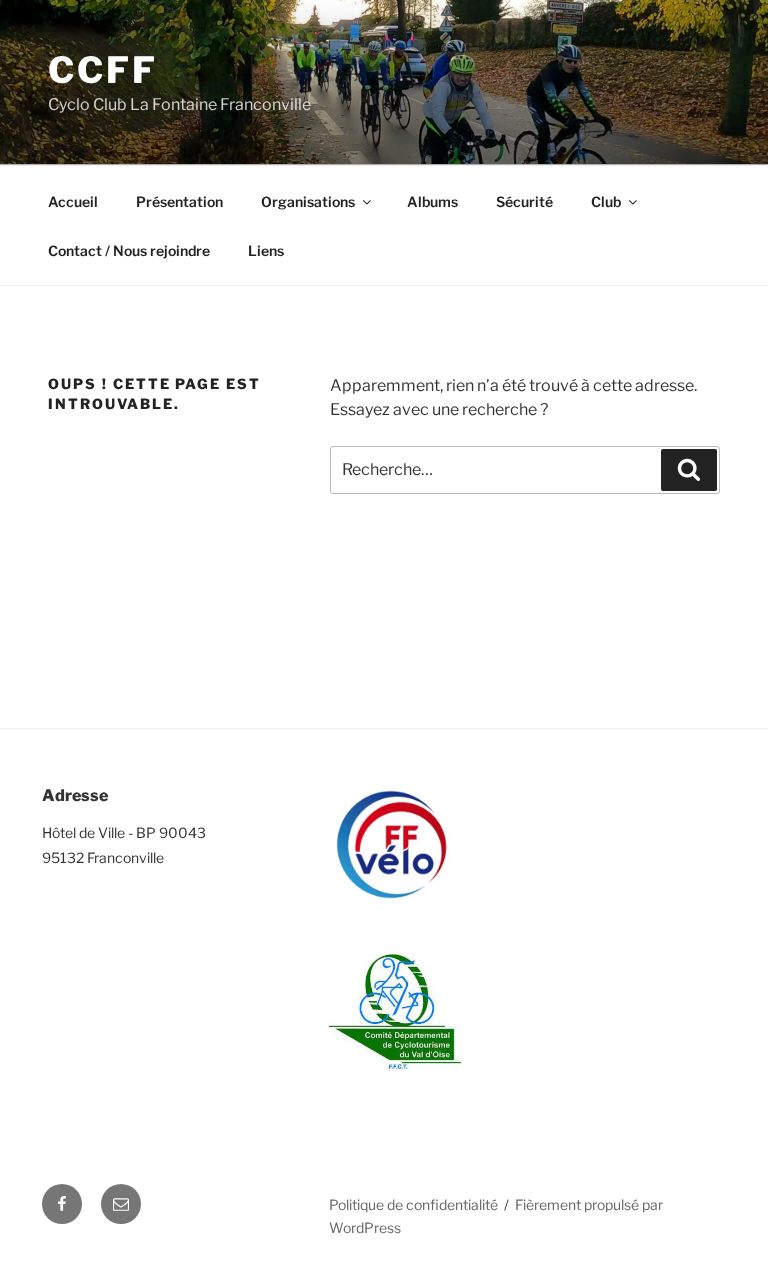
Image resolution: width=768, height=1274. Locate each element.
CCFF (103, 70)
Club (606, 201)
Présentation (179, 201)
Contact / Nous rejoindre (129, 250)
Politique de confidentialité (413, 1204)
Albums (432, 201)
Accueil (73, 201)
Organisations (308, 201)
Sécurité (524, 201)
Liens (266, 250)
